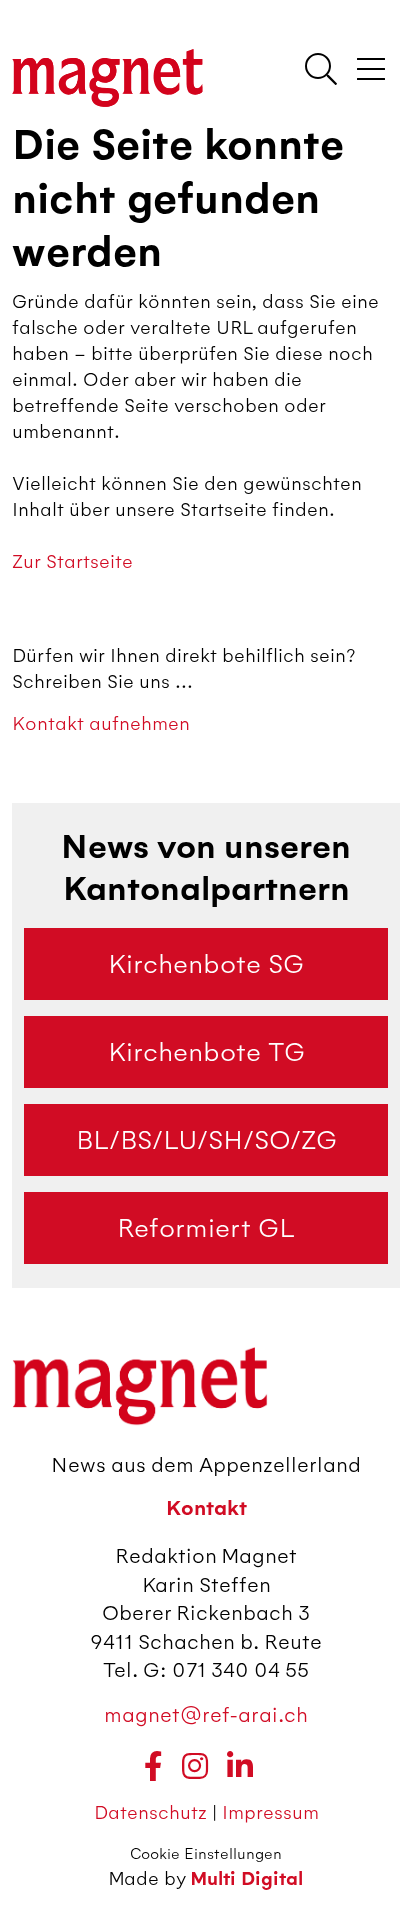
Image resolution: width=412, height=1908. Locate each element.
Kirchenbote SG (206, 964)
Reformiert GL (206, 1228)
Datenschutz (153, 1812)
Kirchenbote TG (206, 1052)
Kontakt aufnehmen (101, 723)
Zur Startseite (72, 561)
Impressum (270, 1812)
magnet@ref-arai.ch (206, 1714)
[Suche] (321, 71)
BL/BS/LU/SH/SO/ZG (206, 1140)
